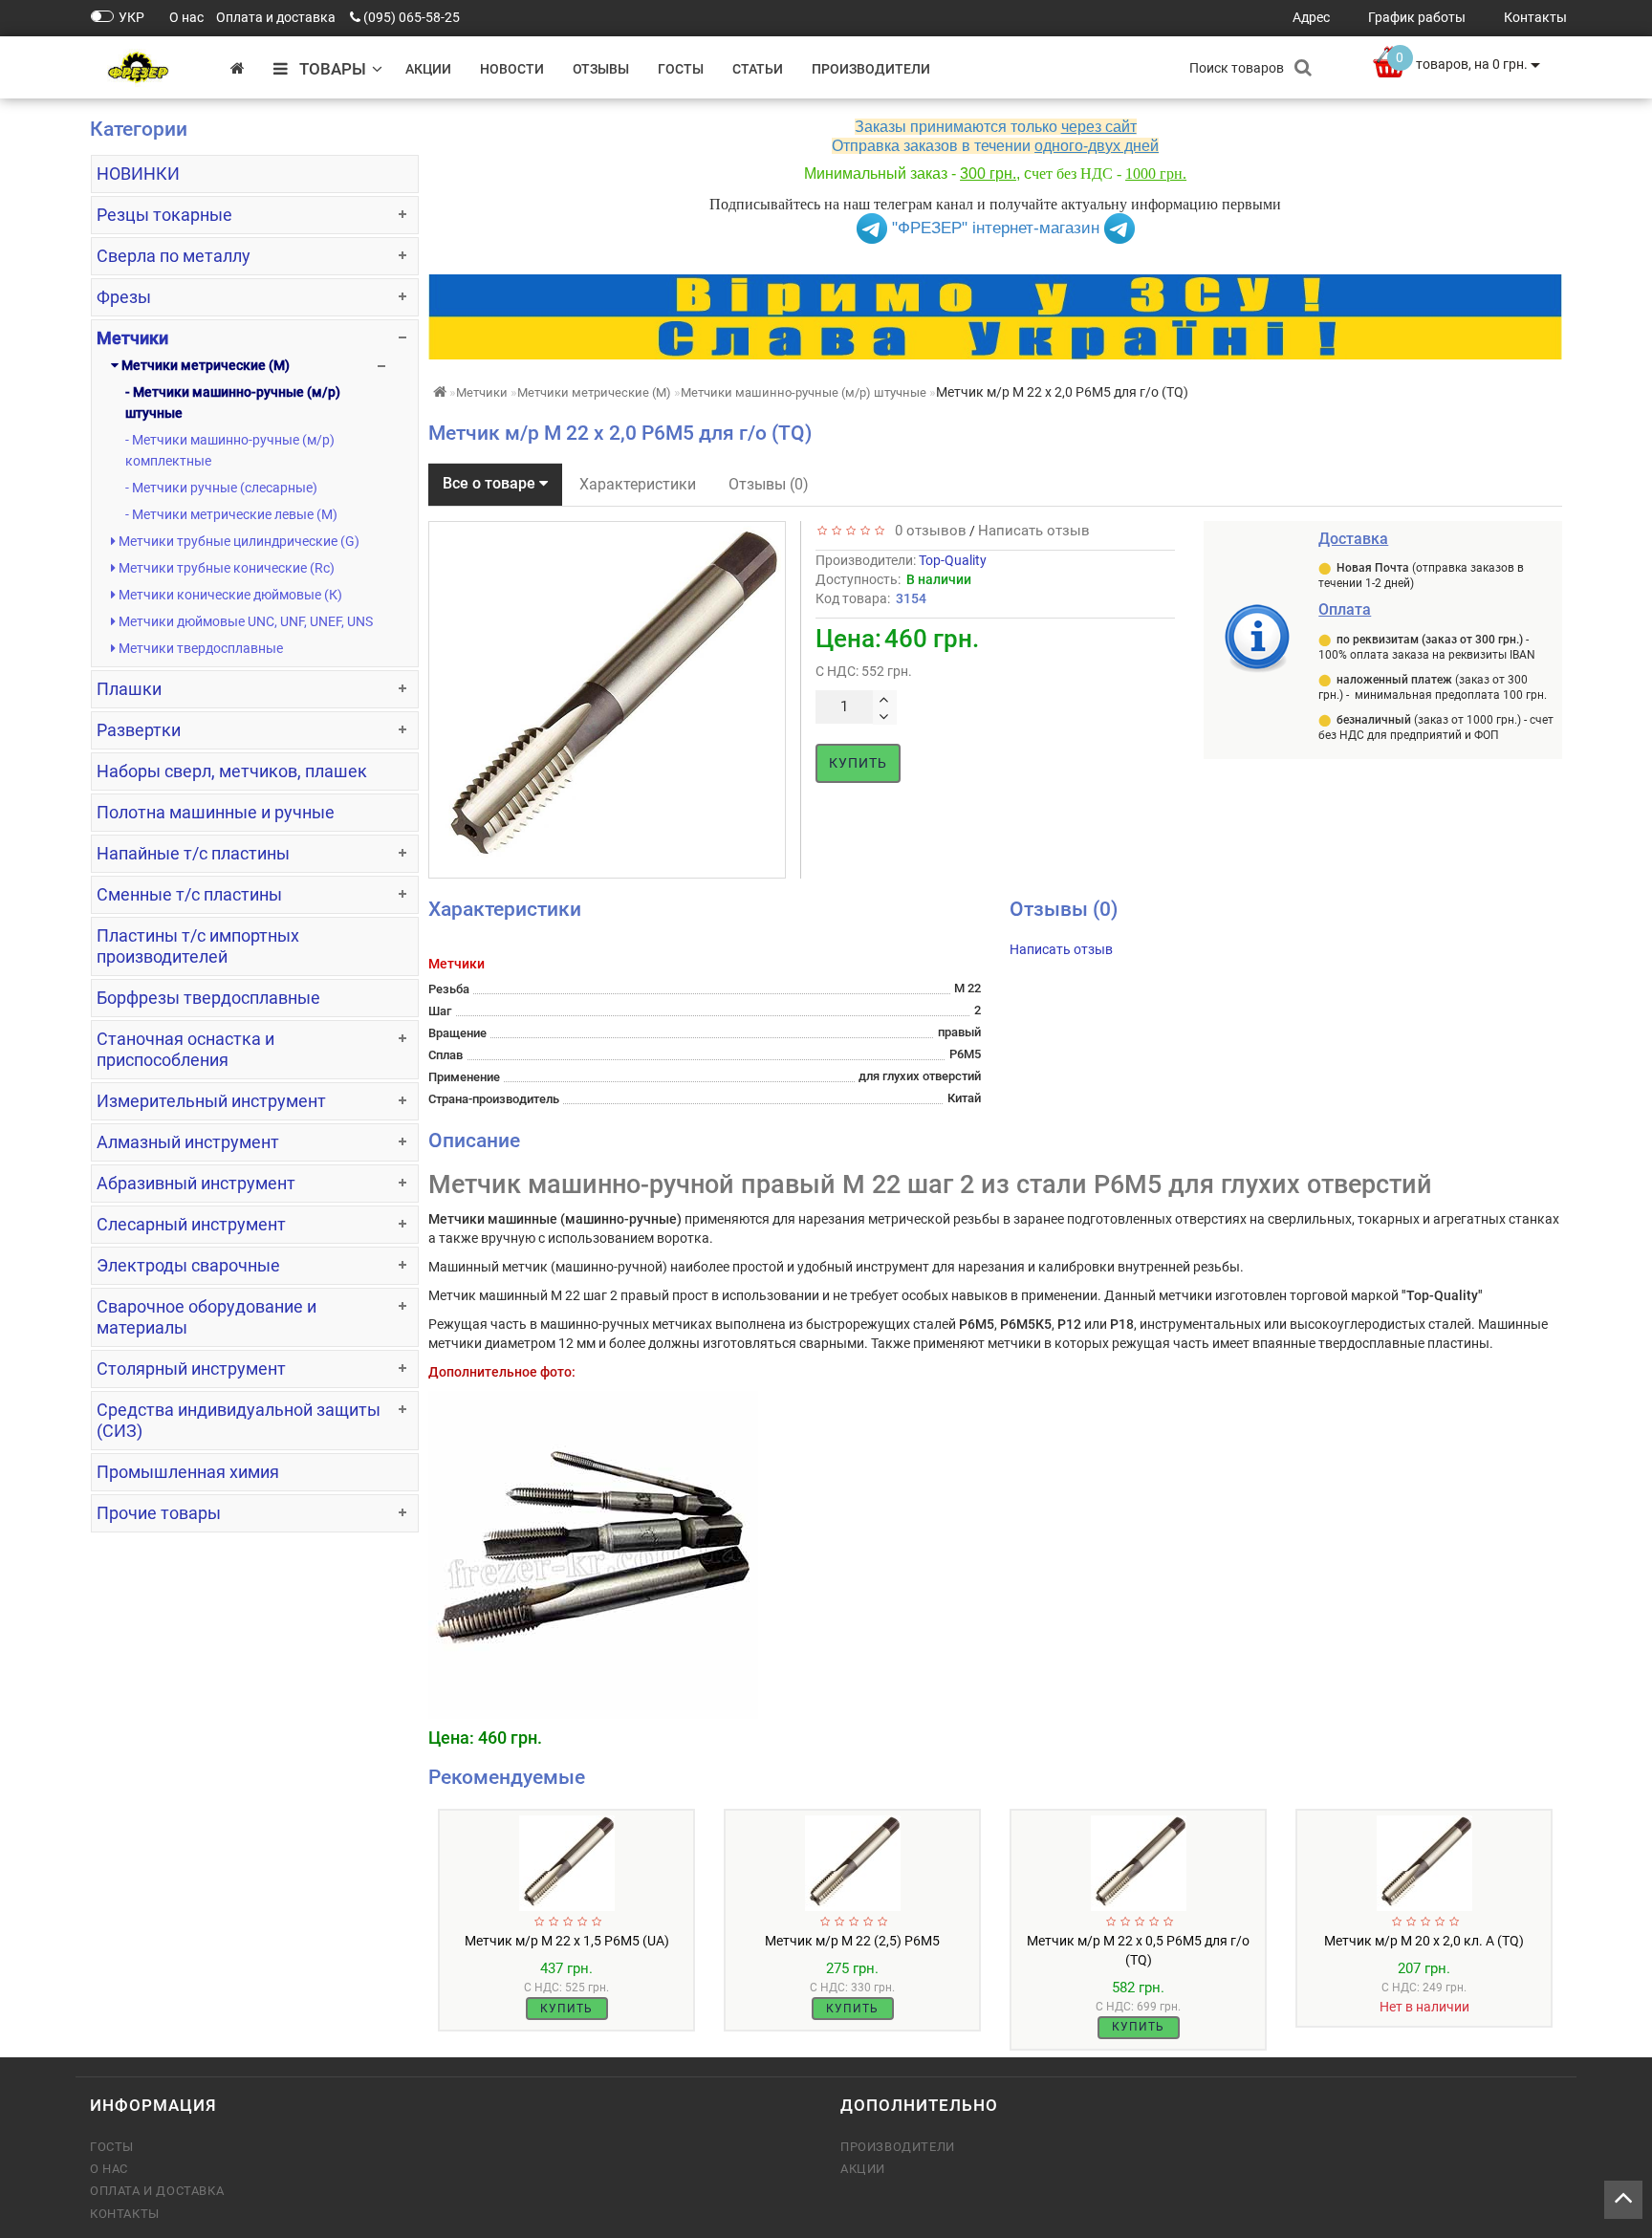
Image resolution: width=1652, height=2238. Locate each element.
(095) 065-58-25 (412, 17)
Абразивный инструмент (196, 1183)
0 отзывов (927, 531)
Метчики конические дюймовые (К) (229, 595)
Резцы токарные (164, 215)
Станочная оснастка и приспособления (185, 1049)
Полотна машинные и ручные (216, 812)
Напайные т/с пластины (193, 853)
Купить (858, 763)
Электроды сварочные (188, 1265)
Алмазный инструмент (188, 1142)
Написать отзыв (1034, 531)
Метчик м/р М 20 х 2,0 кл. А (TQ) (1424, 1941)
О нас (109, 2169)
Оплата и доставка (157, 2191)
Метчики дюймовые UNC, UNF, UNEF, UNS (244, 621)
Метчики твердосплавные (199, 648)
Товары (327, 69)
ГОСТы (681, 69)
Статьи (758, 69)
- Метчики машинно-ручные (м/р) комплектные (230, 450)
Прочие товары (159, 1513)
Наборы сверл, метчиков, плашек (232, 771)
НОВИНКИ (138, 174)
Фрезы (124, 297)
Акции (428, 69)
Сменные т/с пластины (189, 894)
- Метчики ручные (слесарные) (221, 488)
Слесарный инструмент (191, 1224)
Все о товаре (491, 483)
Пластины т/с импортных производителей (198, 946)
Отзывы (601, 69)
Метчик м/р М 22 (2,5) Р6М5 (852, 1941)
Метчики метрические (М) (204, 365)
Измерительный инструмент (211, 1101)
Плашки (129, 689)
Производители (871, 69)
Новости (512, 69)
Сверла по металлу (174, 256)
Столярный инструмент (191, 1369)
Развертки (139, 730)
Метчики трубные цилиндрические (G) (238, 541)
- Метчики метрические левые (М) (231, 514)
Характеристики (638, 484)
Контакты (125, 2214)
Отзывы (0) (769, 484)
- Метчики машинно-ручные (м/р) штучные (233, 402)
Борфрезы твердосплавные (208, 998)
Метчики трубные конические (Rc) (225, 568)
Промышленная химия (188, 1472)
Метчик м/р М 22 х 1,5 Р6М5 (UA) (567, 1941)
